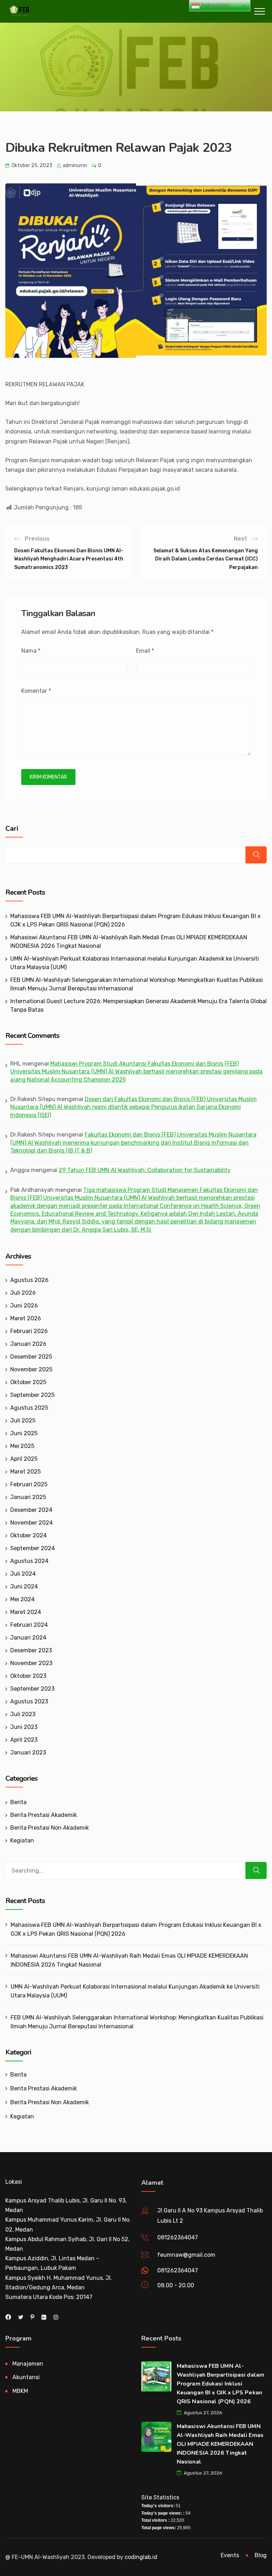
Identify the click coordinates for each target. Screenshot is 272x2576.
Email (145, 651)
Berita (18, 1802)
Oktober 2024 (29, 1535)
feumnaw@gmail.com (186, 2255)
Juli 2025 (23, 1420)
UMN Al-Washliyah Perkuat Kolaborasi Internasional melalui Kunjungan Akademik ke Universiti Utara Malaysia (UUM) (135, 1991)
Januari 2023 (28, 1753)
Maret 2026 (26, 1318)
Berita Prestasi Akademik (44, 1815)
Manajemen (28, 2364)
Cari (12, 829)
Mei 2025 (22, 1446)
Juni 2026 (24, 1306)
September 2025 (32, 1395)
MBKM (20, 2391)
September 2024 (33, 1548)
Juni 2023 (24, 1727)
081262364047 (178, 2237)
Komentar (36, 691)
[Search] (256, 1870)
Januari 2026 (28, 1344)
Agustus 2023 (29, 1701)
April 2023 (24, 1740)
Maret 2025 (25, 1472)
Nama (31, 651)
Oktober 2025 (28, 1382)
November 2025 (31, 1369)
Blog (261, 2555)
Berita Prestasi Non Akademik (50, 1828)
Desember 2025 (31, 1357)
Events (230, 2555)
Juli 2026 (23, 1293)
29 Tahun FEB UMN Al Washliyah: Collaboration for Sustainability (145, 1170)
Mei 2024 (22, 1599)
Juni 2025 (24, 1433)
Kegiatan (22, 1840)
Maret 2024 (26, 1612)
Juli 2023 (23, 1714)
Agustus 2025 (29, 1408)
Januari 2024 (28, 1638)
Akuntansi (26, 2377)
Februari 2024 (29, 1625)
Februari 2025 (29, 1484)
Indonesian (214, 5)
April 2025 (24, 1459)
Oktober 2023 (28, 1676)
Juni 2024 (24, 1586)
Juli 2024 (23, 1574)
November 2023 (31, 1663)
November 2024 (32, 1523)
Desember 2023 (31, 1650)
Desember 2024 (31, 1510)
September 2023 (32, 1689)
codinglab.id (141, 2557)
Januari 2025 (28, 1497)
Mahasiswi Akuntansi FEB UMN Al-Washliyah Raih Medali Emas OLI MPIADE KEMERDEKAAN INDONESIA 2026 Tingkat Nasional (129, 1960)
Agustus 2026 (29, 1280)
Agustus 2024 (29, 1561)
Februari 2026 (29, 1331)
